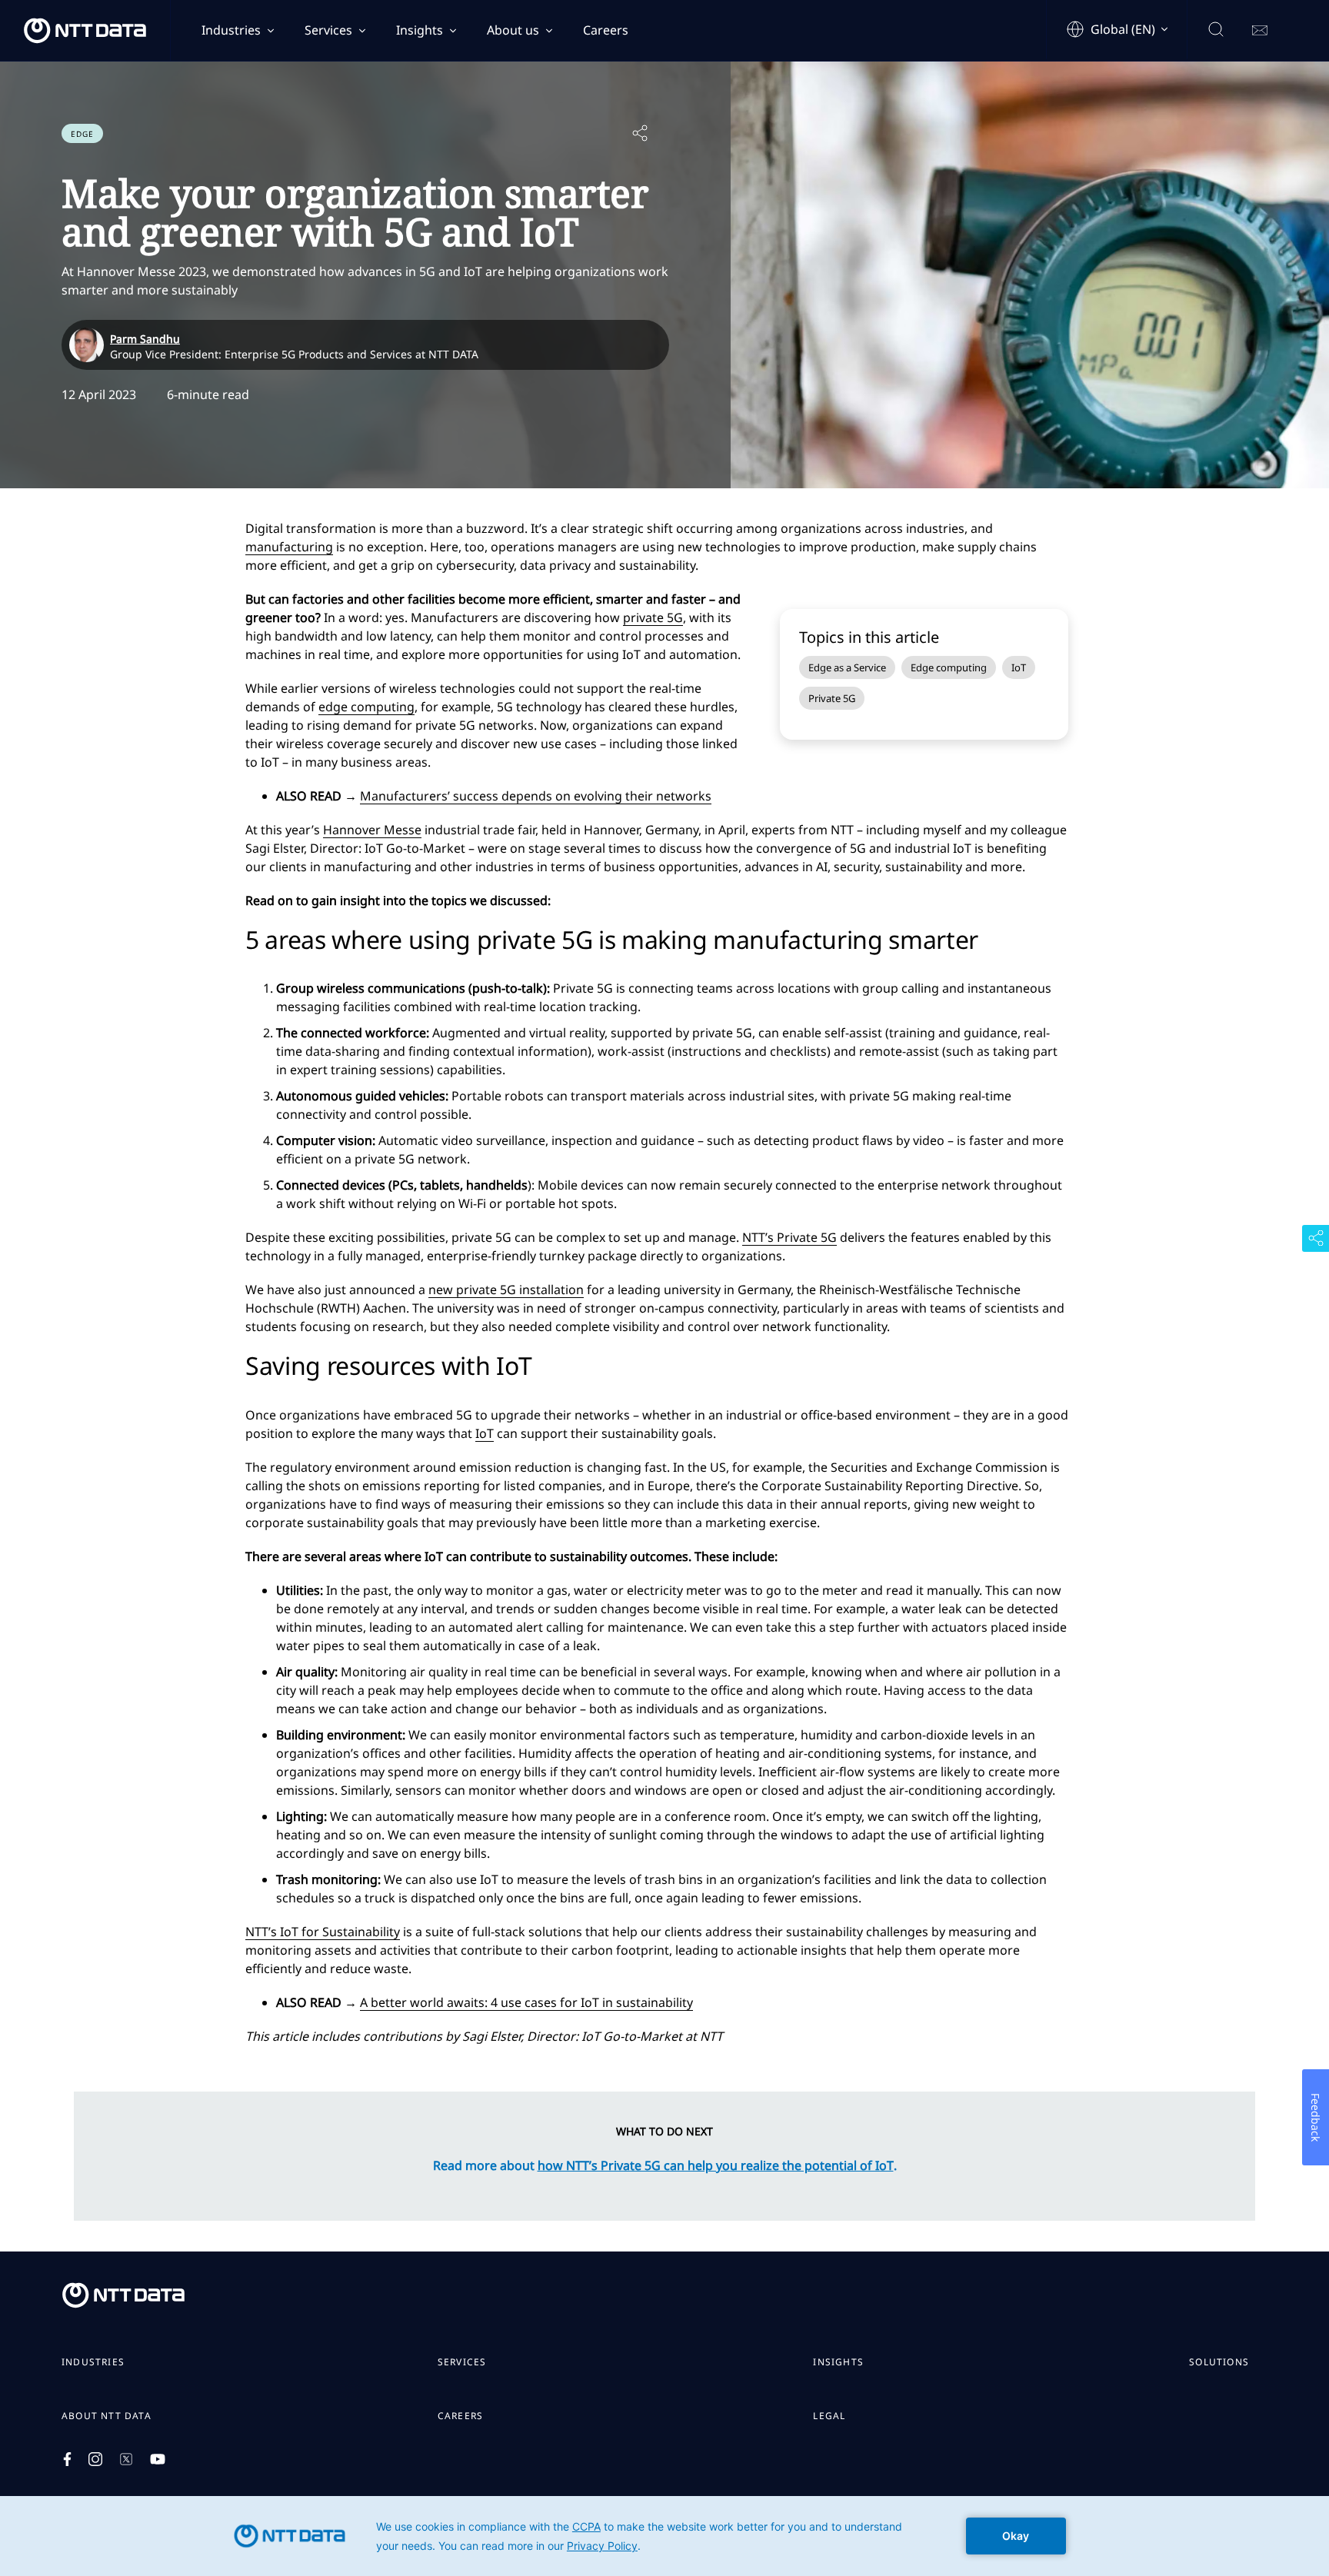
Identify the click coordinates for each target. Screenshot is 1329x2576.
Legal (829, 2416)
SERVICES (462, 2362)
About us (513, 30)
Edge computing (949, 667)
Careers (606, 30)
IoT (1019, 667)
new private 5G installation (506, 1290)
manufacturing (289, 547)
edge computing (366, 707)
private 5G (653, 617)
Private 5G (832, 698)
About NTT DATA (107, 2416)
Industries (231, 30)
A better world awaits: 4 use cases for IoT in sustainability (526, 2002)
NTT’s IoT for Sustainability (323, 1932)
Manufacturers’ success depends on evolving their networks (536, 796)
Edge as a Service (847, 667)
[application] (664, 2536)
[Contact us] (1260, 31)
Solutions (1219, 2362)
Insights (420, 30)
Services (328, 30)
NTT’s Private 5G (789, 1237)
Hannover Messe (372, 830)
